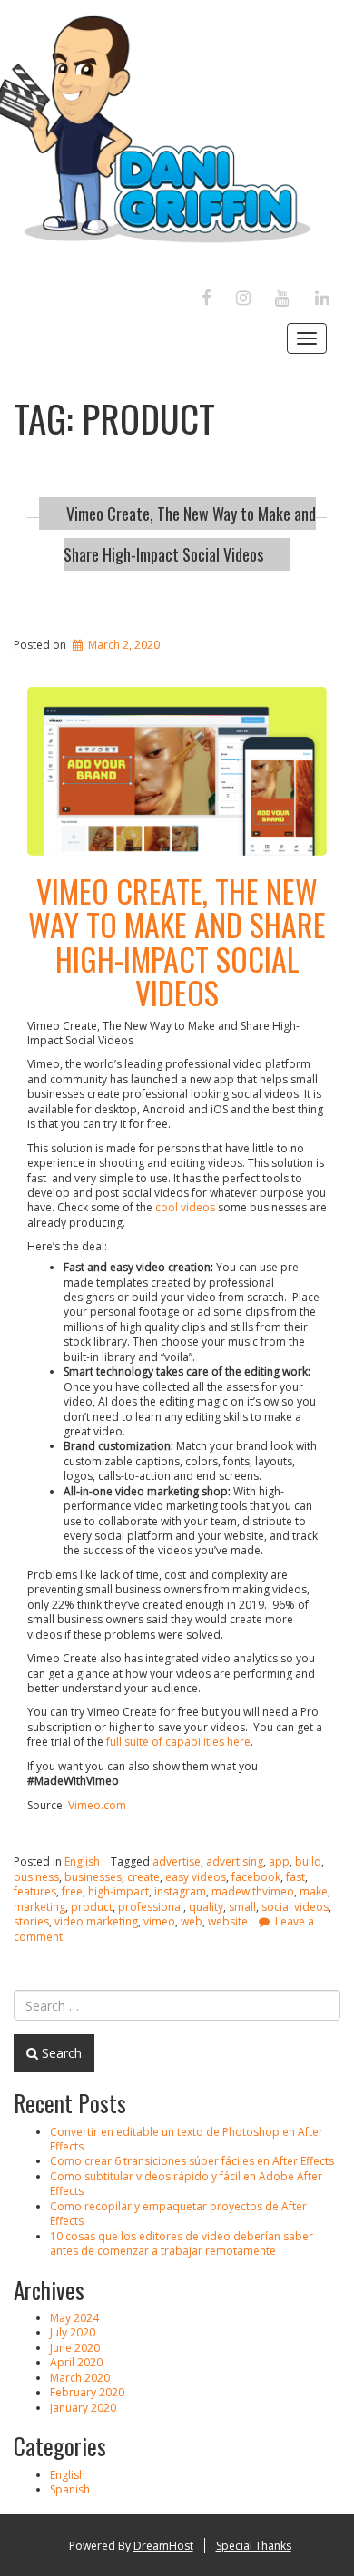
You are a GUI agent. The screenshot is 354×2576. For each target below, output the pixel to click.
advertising (235, 1861)
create (143, 1877)
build (308, 1861)
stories (31, 1921)
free (72, 1891)
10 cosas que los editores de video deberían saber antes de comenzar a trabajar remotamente (182, 2243)
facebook (256, 1877)
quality (206, 1907)
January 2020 (83, 2408)
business (36, 1877)
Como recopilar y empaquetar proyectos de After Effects (178, 2214)
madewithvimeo (253, 1891)
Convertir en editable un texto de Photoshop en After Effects (187, 2139)
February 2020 (87, 2392)
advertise (177, 1861)
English (82, 1861)
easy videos (196, 1877)
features (35, 1891)
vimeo (159, 1921)
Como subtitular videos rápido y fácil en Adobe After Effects (186, 2184)
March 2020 (80, 2378)
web (192, 1921)
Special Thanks (254, 2546)
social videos (295, 1907)
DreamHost (163, 2546)
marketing (39, 1907)
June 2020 (75, 2348)
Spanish (70, 2489)
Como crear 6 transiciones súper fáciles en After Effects (192, 2161)
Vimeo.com (97, 1805)
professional (151, 1907)
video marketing (96, 1921)
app (279, 1861)
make (314, 1891)
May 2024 (74, 2318)
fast (295, 1877)
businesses (93, 1877)
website (228, 1921)
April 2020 (76, 2362)
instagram (180, 1891)
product (92, 1907)
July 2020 (73, 2332)
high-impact (118, 1891)
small (242, 1907)
